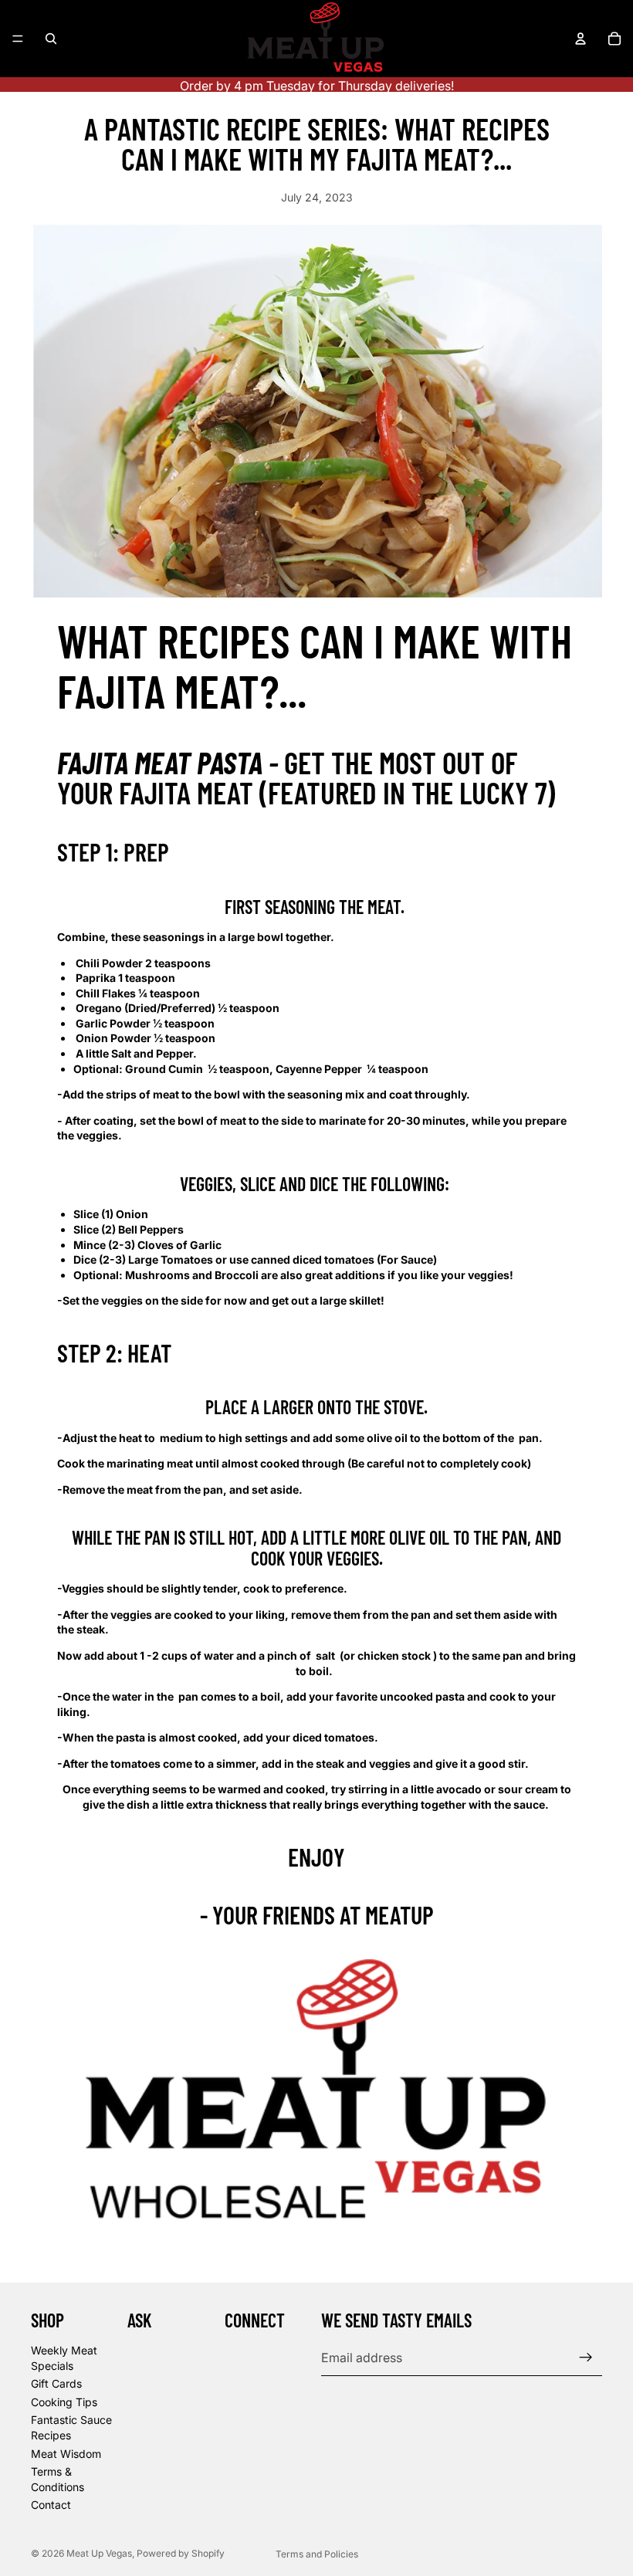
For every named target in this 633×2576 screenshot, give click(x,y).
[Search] (51, 39)
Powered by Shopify (181, 2553)
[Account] (581, 39)
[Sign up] (586, 2358)
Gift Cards (56, 2383)
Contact (51, 2505)
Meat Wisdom (66, 2454)
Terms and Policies (317, 2554)
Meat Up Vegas (99, 2553)
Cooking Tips (64, 2402)
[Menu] (18, 39)
